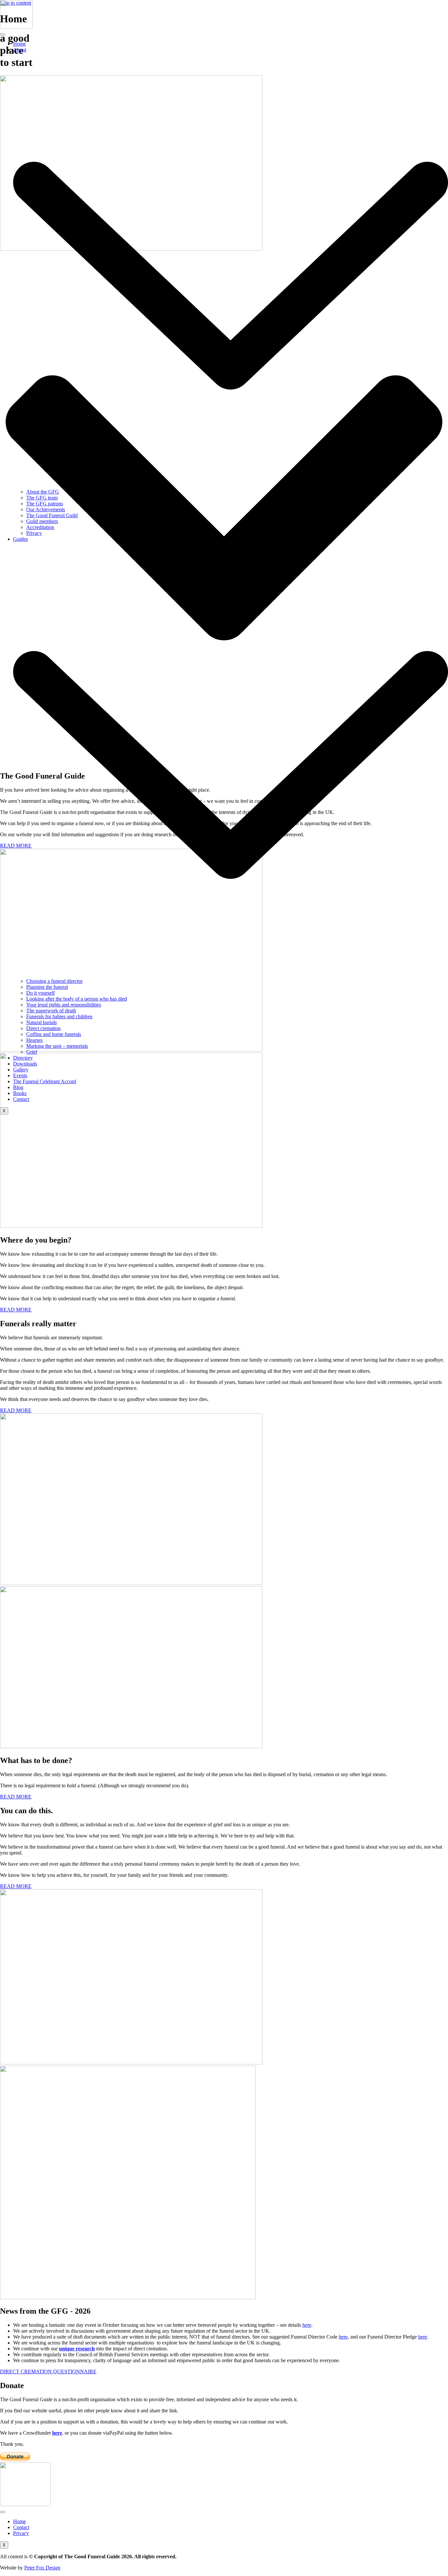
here (307, 2325)
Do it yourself (41, 993)
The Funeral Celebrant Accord (45, 1081)
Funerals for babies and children (59, 1016)
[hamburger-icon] (3, 34)
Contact (21, 1099)
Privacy (34, 533)
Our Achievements (46, 509)
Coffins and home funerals (54, 1034)
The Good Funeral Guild (52, 515)
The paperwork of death (51, 1011)
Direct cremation (43, 1028)
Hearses (34, 1040)
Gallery (21, 1070)
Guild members (42, 521)
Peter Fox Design (42, 2568)
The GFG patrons (45, 504)
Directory (23, 1058)
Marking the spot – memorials (57, 1046)
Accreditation (40, 527)
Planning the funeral (47, 987)
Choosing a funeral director (54, 981)
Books (20, 1093)
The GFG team (42, 498)
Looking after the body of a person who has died (77, 999)
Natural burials (41, 1022)
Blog (18, 1087)
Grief (32, 1052)
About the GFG (43, 492)
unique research (77, 2349)
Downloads (25, 1064)
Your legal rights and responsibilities (64, 1005)
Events (20, 1075)
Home (20, 44)
